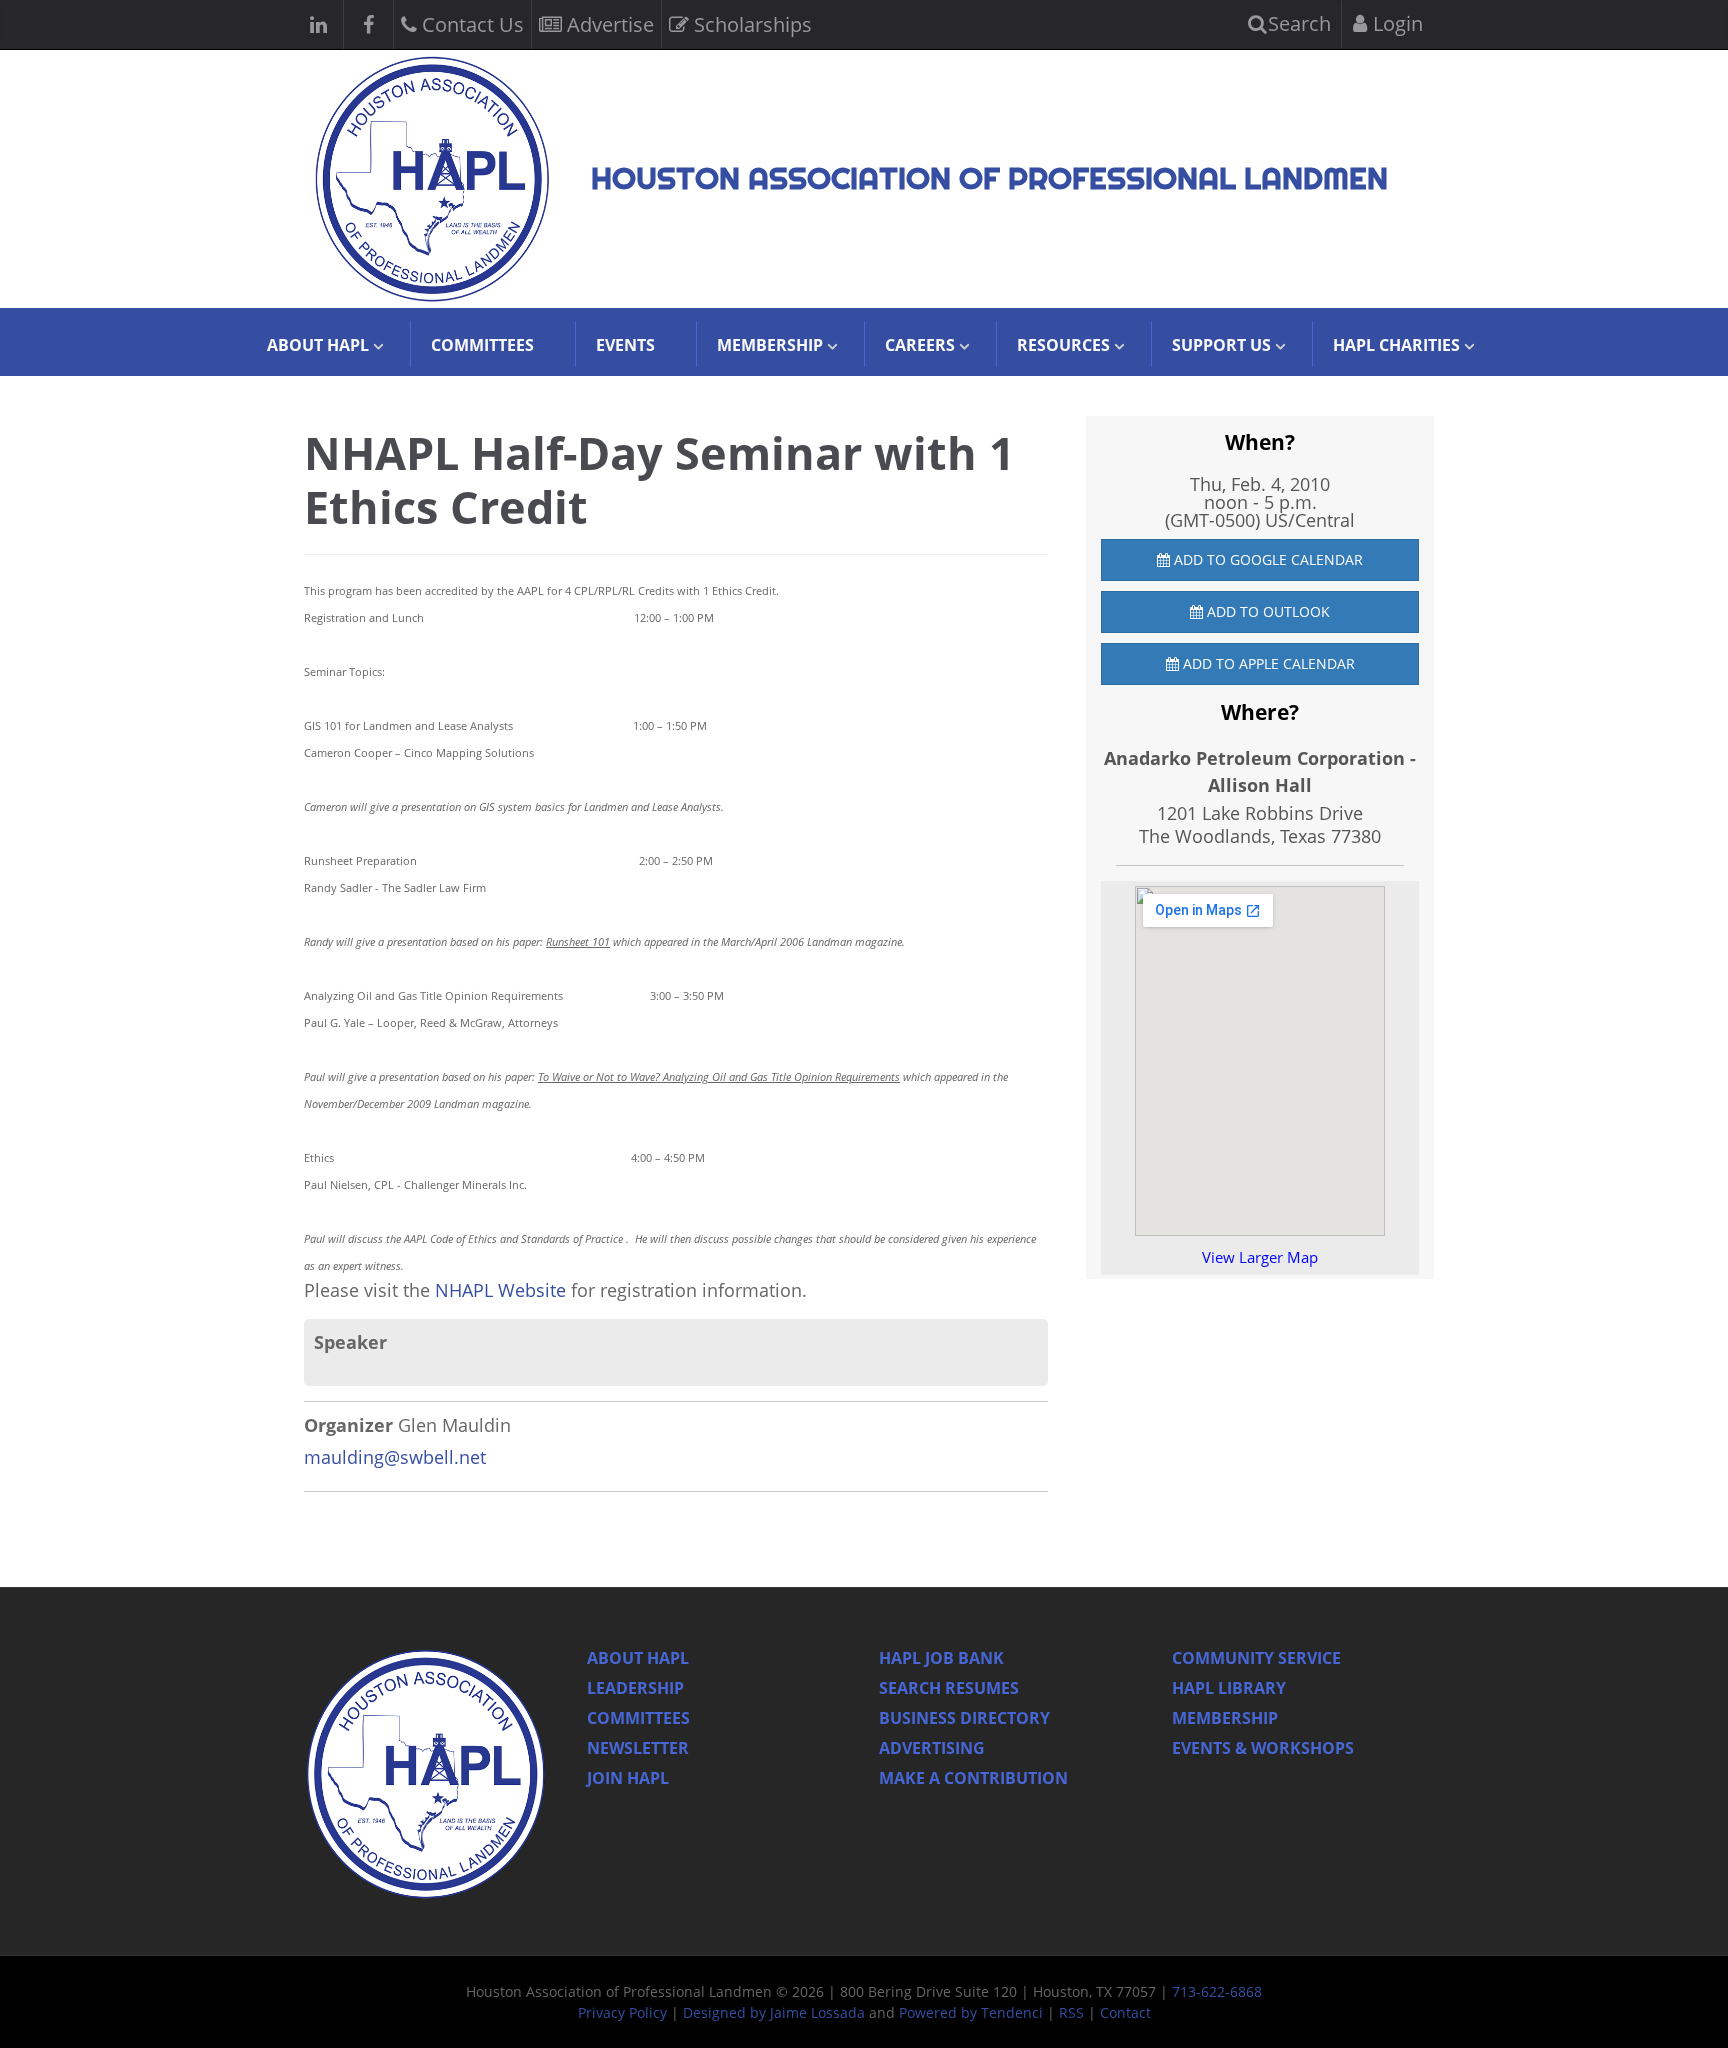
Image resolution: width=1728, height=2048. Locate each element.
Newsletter (638, 1748)
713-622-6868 (1217, 1991)
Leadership (635, 1688)
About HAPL (638, 1658)
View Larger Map (1260, 1257)
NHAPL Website (503, 1290)
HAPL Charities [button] (1396, 345)
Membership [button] (770, 345)
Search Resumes (949, 1688)
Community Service (1256, 1658)
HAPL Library (1229, 1688)
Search (1297, 23)
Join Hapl (628, 1778)
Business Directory (964, 1718)
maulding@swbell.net (395, 1457)
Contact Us (470, 24)
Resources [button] (1063, 345)
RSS (1071, 2012)
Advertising (932, 1748)
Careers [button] (920, 345)
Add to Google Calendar (1266, 559)
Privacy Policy (622, 2012)
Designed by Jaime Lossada (774, 2012)
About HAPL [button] (318, 345)
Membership (1225, 1718)
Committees (482, 345)
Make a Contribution (973, 1778)
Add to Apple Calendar (1267, 663)
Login (1395, 23)
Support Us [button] (1221, 345)
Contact (1125, 2012)
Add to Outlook (1266, 611)
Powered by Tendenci (971, 2012)
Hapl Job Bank (941, 1658)
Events (625, 345)
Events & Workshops (1263, 1748)
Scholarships (750, 24)
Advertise (608, 24)
